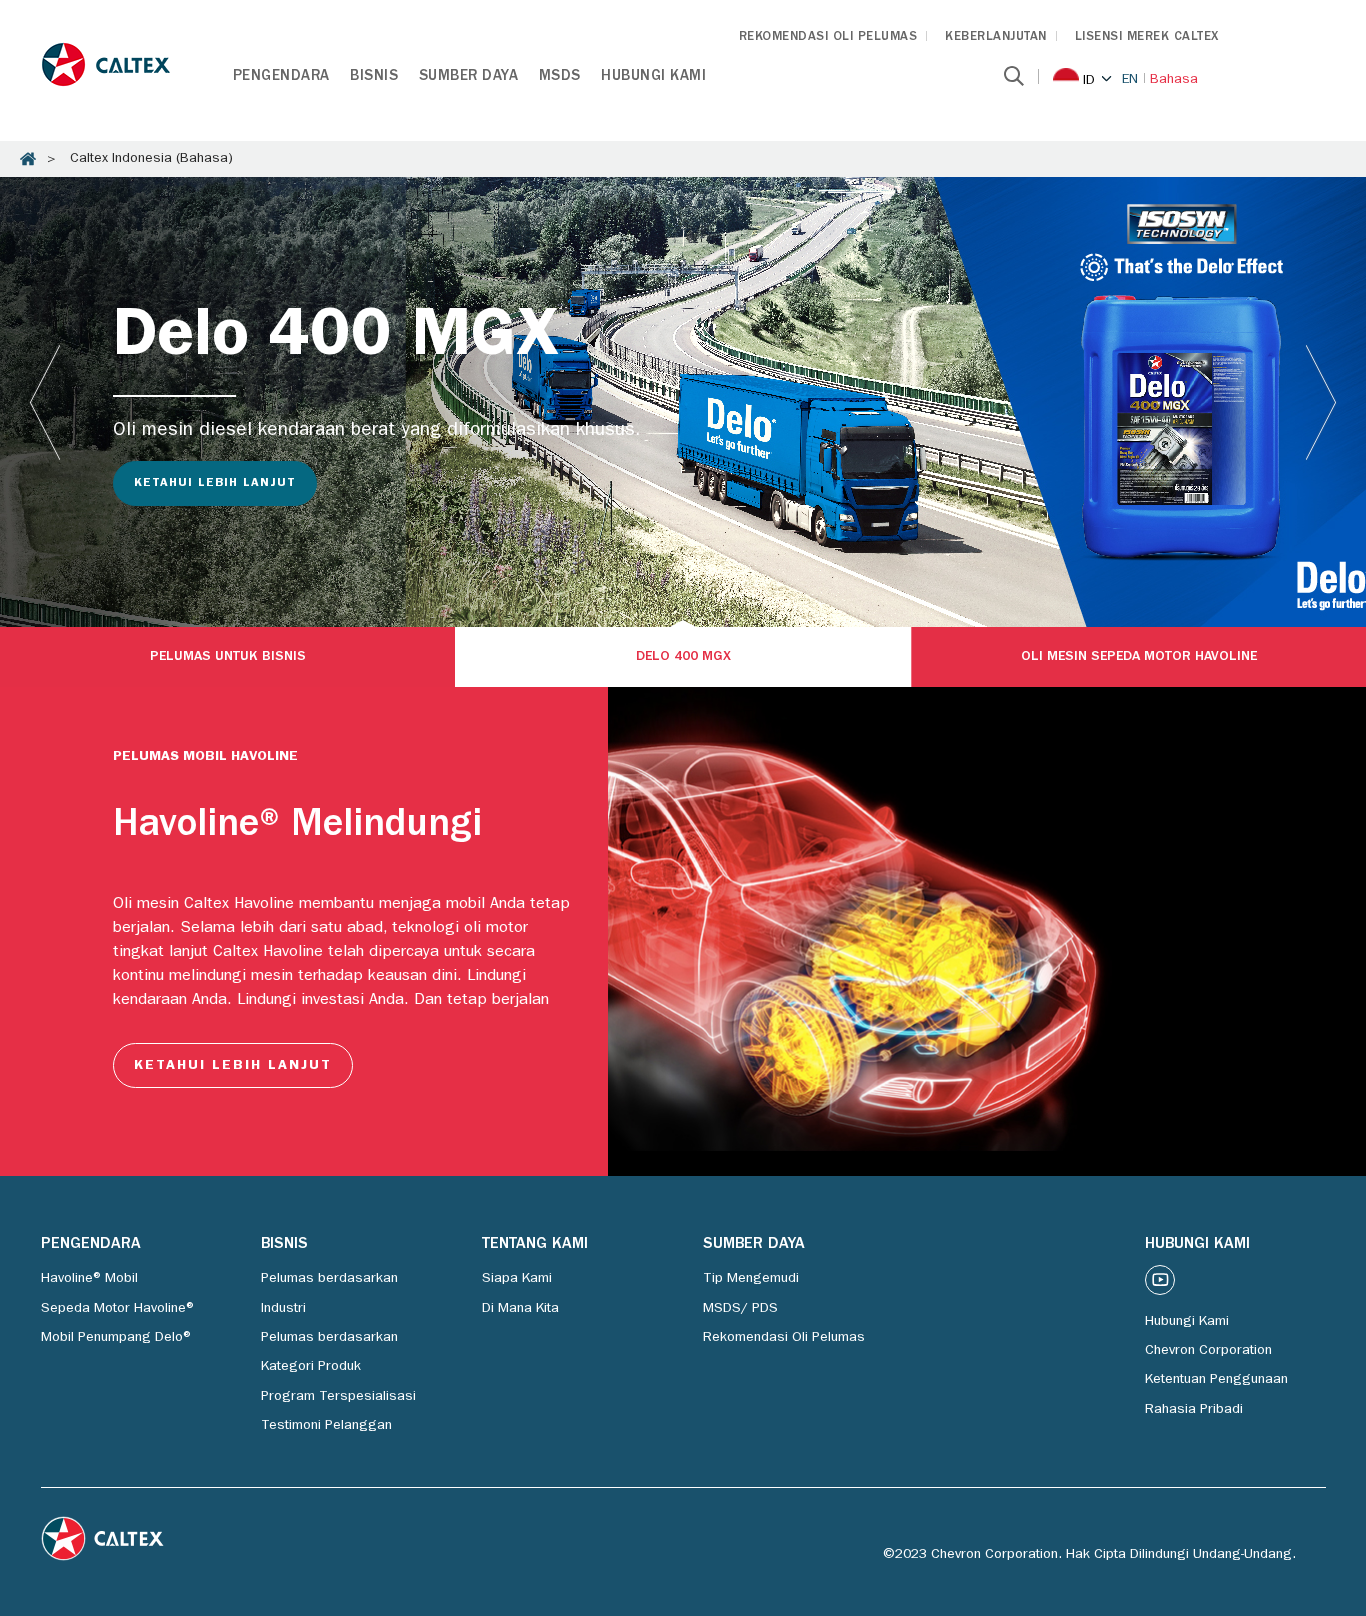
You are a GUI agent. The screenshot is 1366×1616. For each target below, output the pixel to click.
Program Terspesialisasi (338, 1397)
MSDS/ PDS (740, 1309)
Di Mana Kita (520, 1309)
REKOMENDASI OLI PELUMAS (828, 37)
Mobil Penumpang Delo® (117, 1338)
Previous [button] (45, 402)
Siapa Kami (517, 1279)
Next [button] (1321, 402)
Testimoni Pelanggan (326, 1426)
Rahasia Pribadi (1194, 1410)
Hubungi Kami (653, 77)
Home (28, 159)
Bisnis (374, 77)
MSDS (560, 77)
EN (1130, 80)
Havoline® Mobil (89, 1279)
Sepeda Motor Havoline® (119, 1309)
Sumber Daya (469, 77)
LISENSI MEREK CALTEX (1147, 37)
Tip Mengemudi (751, 1279)
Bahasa (1174, 80)
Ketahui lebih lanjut (215, 484)
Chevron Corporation (1208, 1351)
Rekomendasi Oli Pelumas (784, 1338)
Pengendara (281, 77)
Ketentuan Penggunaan (1216, 1380)
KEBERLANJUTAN (996, 37)
